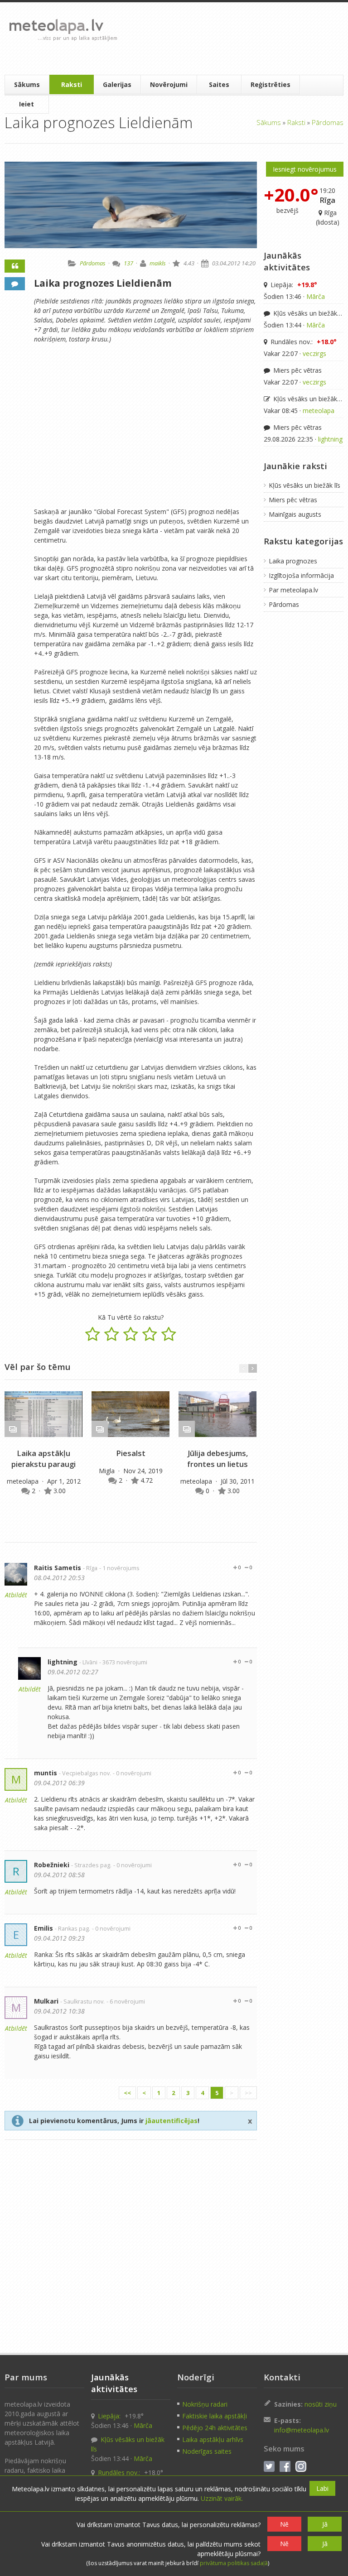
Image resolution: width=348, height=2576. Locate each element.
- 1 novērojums (119, 1568)
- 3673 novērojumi (123, 1662)
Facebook (285, 2466)
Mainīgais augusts (295, 514)
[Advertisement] (232, 38)
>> (248, 2093)
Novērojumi (169, 84)
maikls (158, 263)
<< (127, 2093)
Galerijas (117, 84)
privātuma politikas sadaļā (234, 2563)
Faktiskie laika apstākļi (215, 2416)
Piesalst (131, 1453)
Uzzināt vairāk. (222, 2498)
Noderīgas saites (207, 2451)
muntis (46, 1773)
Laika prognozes (293, 561)
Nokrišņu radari (205, 2404)
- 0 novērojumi (132, 1773)
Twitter (269, 2466)
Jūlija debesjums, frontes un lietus (217, 1459)
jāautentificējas (172, 2121)
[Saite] (43, 1414)
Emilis (43, 1928)
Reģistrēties (271, 84)
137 (128, 263)
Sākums (27, 84)
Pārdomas (328, 122)
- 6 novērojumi (126, 2002)
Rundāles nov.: (303, 342)
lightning (63, 1662)
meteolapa (24, 1481)
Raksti (72, 84)
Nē (284, 2524)
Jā (325, 2524)
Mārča (316, 296)
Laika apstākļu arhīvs (213, 2439)
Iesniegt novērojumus (305, 169)
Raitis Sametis (58, 1568)
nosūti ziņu (321, 2404)
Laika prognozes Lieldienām (103, 283)
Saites (219, 84)
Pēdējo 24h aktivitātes (215, 2428)
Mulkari (46, 2001)
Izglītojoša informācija (301, 575)
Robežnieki (52, 1865)
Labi (322, 2488)
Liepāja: (293, 285)
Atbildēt (16, 1595)
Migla (108, 1471)
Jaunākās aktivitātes (287, 261)
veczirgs (314, 353)
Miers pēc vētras (297, 370)
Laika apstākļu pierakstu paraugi (43, 1459)
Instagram (301, 2466)
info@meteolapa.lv (302, 2430)
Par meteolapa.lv (293, 590)
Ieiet (27, 104)
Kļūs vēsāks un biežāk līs (308, 313)
